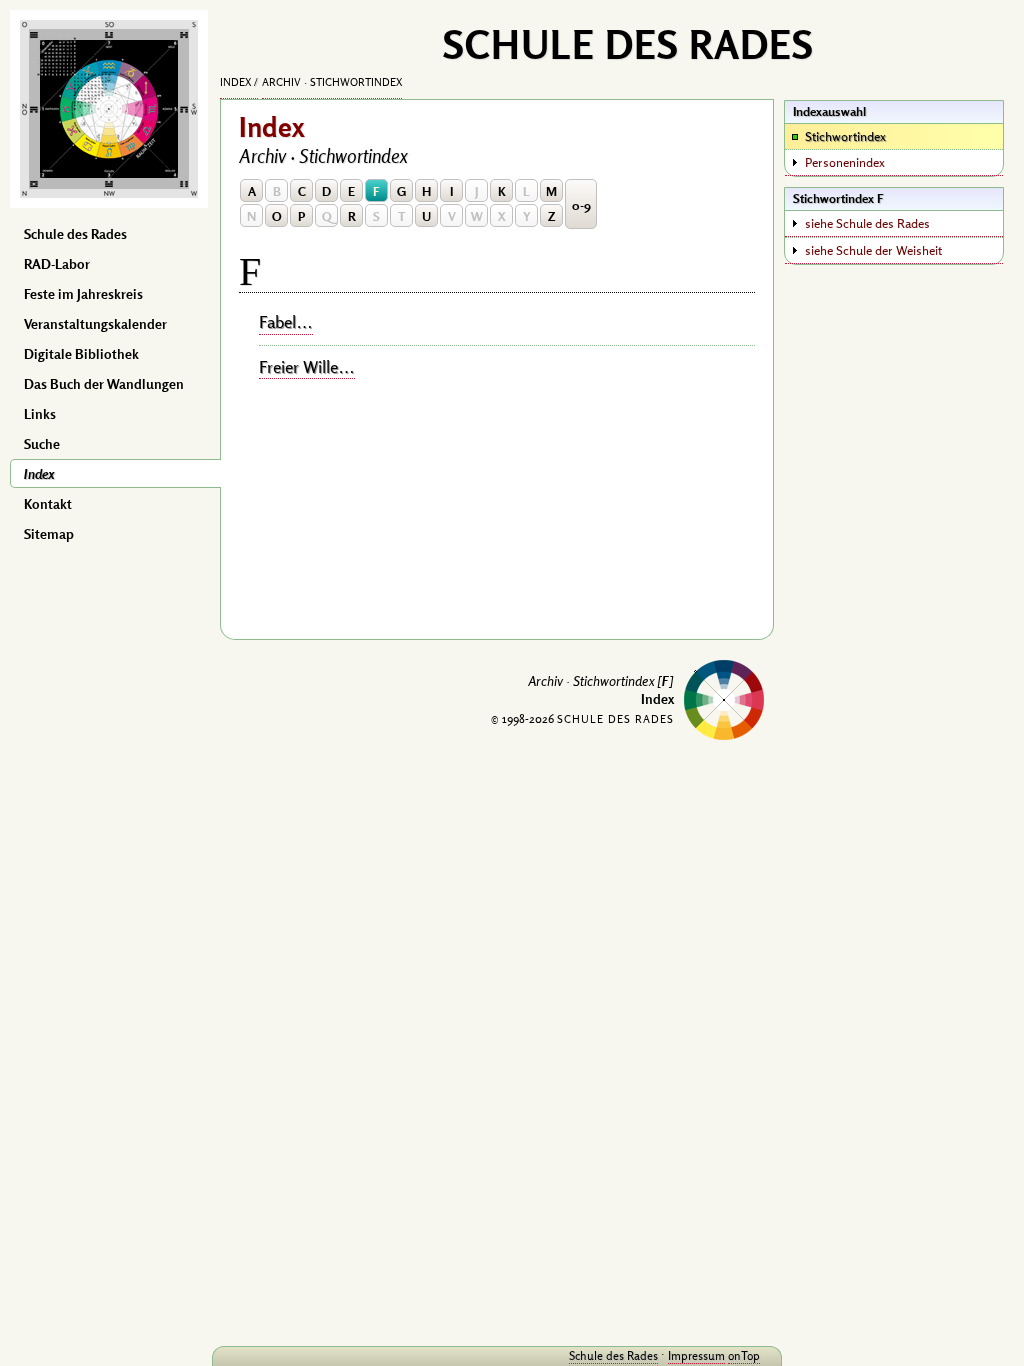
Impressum (696, 1355)
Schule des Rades (75, 234)
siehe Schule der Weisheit (873, 250)
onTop (744, 1355)
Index (39, 474)
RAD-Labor (57, 264)
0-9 (581, 205)
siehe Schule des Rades (867, 223)
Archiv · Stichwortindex (332, 82)
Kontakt (48, 504)
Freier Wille (298, 367)
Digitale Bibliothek (81, 354)
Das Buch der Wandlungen (104, 384)
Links (40, 414)
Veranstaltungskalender (95, 324)
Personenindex (845, 162)
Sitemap (49, 534)
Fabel (277, 322)
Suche (42, 444)
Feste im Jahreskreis (83, 294)
